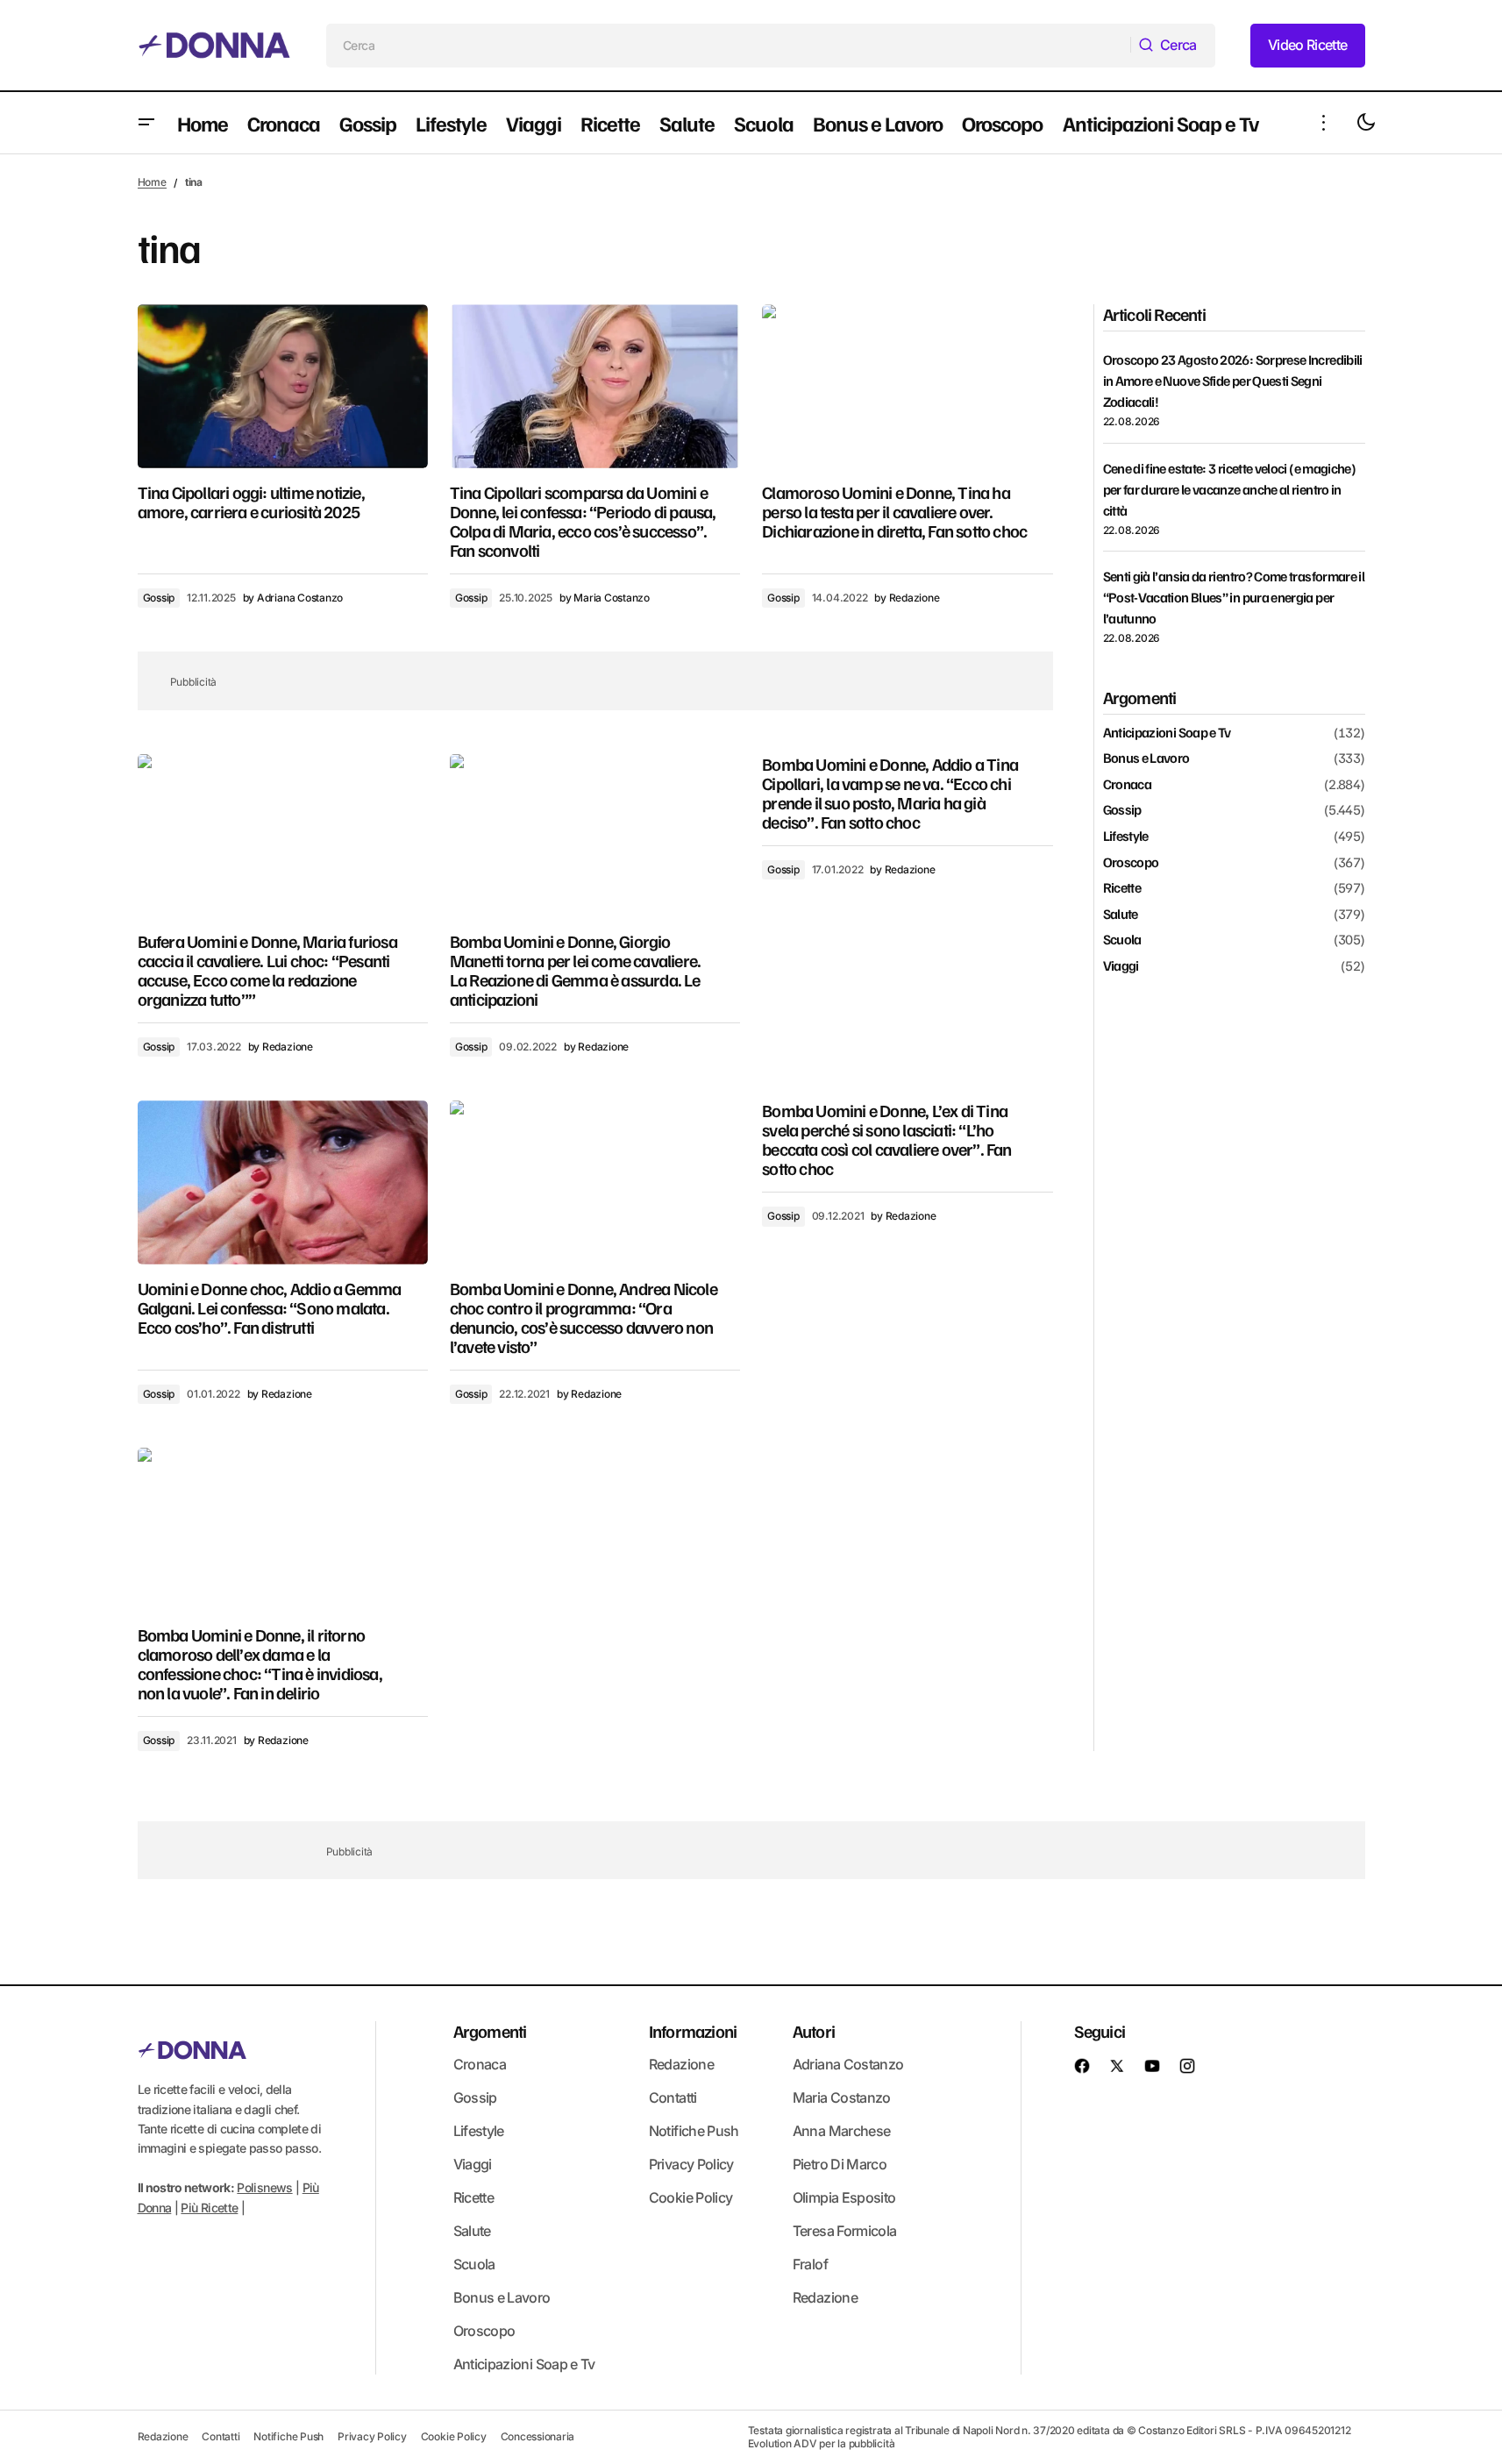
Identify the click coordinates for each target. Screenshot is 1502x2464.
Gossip (159, 598)
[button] (146, 123)
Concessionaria (538, 2436)
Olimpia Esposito (844, 2197)
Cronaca (1128, 785)
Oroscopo (1131, 863)
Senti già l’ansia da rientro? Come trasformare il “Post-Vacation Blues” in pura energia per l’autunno (1234, 597)
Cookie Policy (691, 2197)
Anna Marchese (842, 2131)
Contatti (673, 2097)
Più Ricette (209, 2208)
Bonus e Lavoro (1146, 758)
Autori (814, 2031)
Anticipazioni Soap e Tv (1167, 733)
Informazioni (693, 2031)
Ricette (1122, 888)
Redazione (681, 2064)
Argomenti (490, 2031)
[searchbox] (729, 46)
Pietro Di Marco (840, 2164)
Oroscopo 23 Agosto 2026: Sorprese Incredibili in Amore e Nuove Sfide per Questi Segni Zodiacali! (1233, 381)
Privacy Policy (691, 2164)
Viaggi (1121, 966)
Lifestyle (1126, 837)
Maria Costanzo (842, 2097)
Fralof (810, 2264)
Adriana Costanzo (848, 2064)
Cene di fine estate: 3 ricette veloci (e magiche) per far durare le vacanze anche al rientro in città (1230, 489)
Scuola (1122, 940)
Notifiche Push (694, 2131)
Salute (1121, 915)
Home (152, 182)
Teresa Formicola (845, 2231)
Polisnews (264, 2187)
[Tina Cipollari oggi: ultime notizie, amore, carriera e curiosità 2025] (283, 386)
